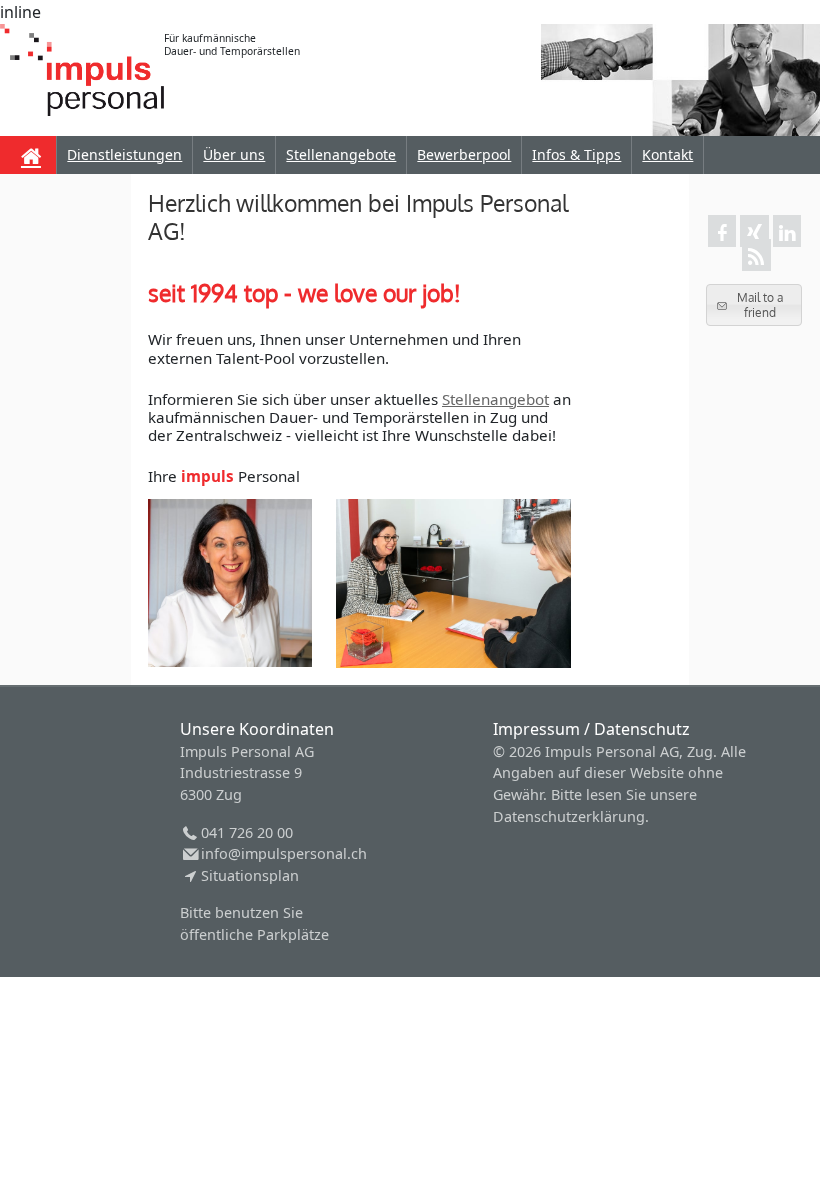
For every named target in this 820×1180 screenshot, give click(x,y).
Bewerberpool (464, 154)
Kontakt (667, 154)
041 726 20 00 (246, 832)
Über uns (234, 154)
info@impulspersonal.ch (283, 853)
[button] (754, 304)
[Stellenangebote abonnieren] (756, 255)
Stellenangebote (341, 154)
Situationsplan (249, 875)
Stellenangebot (495, 399)
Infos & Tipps (576, 154)
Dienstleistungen (124, 154)
